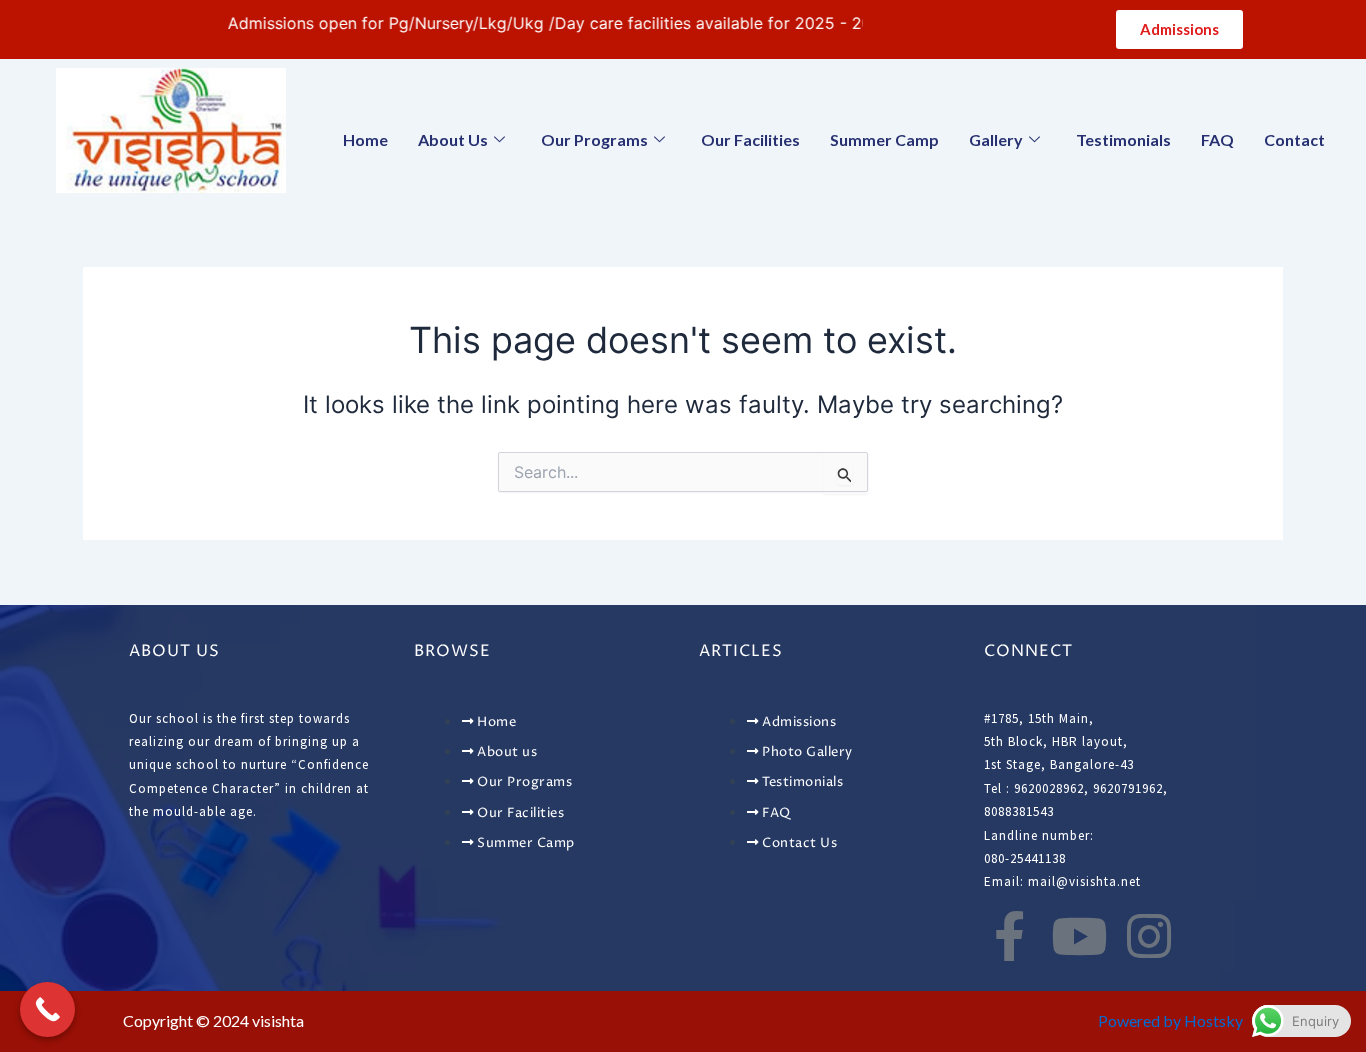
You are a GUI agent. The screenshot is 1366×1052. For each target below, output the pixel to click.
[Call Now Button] (47, 1009)
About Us (453, 139)
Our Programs (594, 139)
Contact (1294, 139)
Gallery (996, 139)
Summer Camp (884, 139)
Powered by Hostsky (1170, 1020)
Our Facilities (750, 139)
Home (365, 139)
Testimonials (1123, 139)
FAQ (1217, 139)
